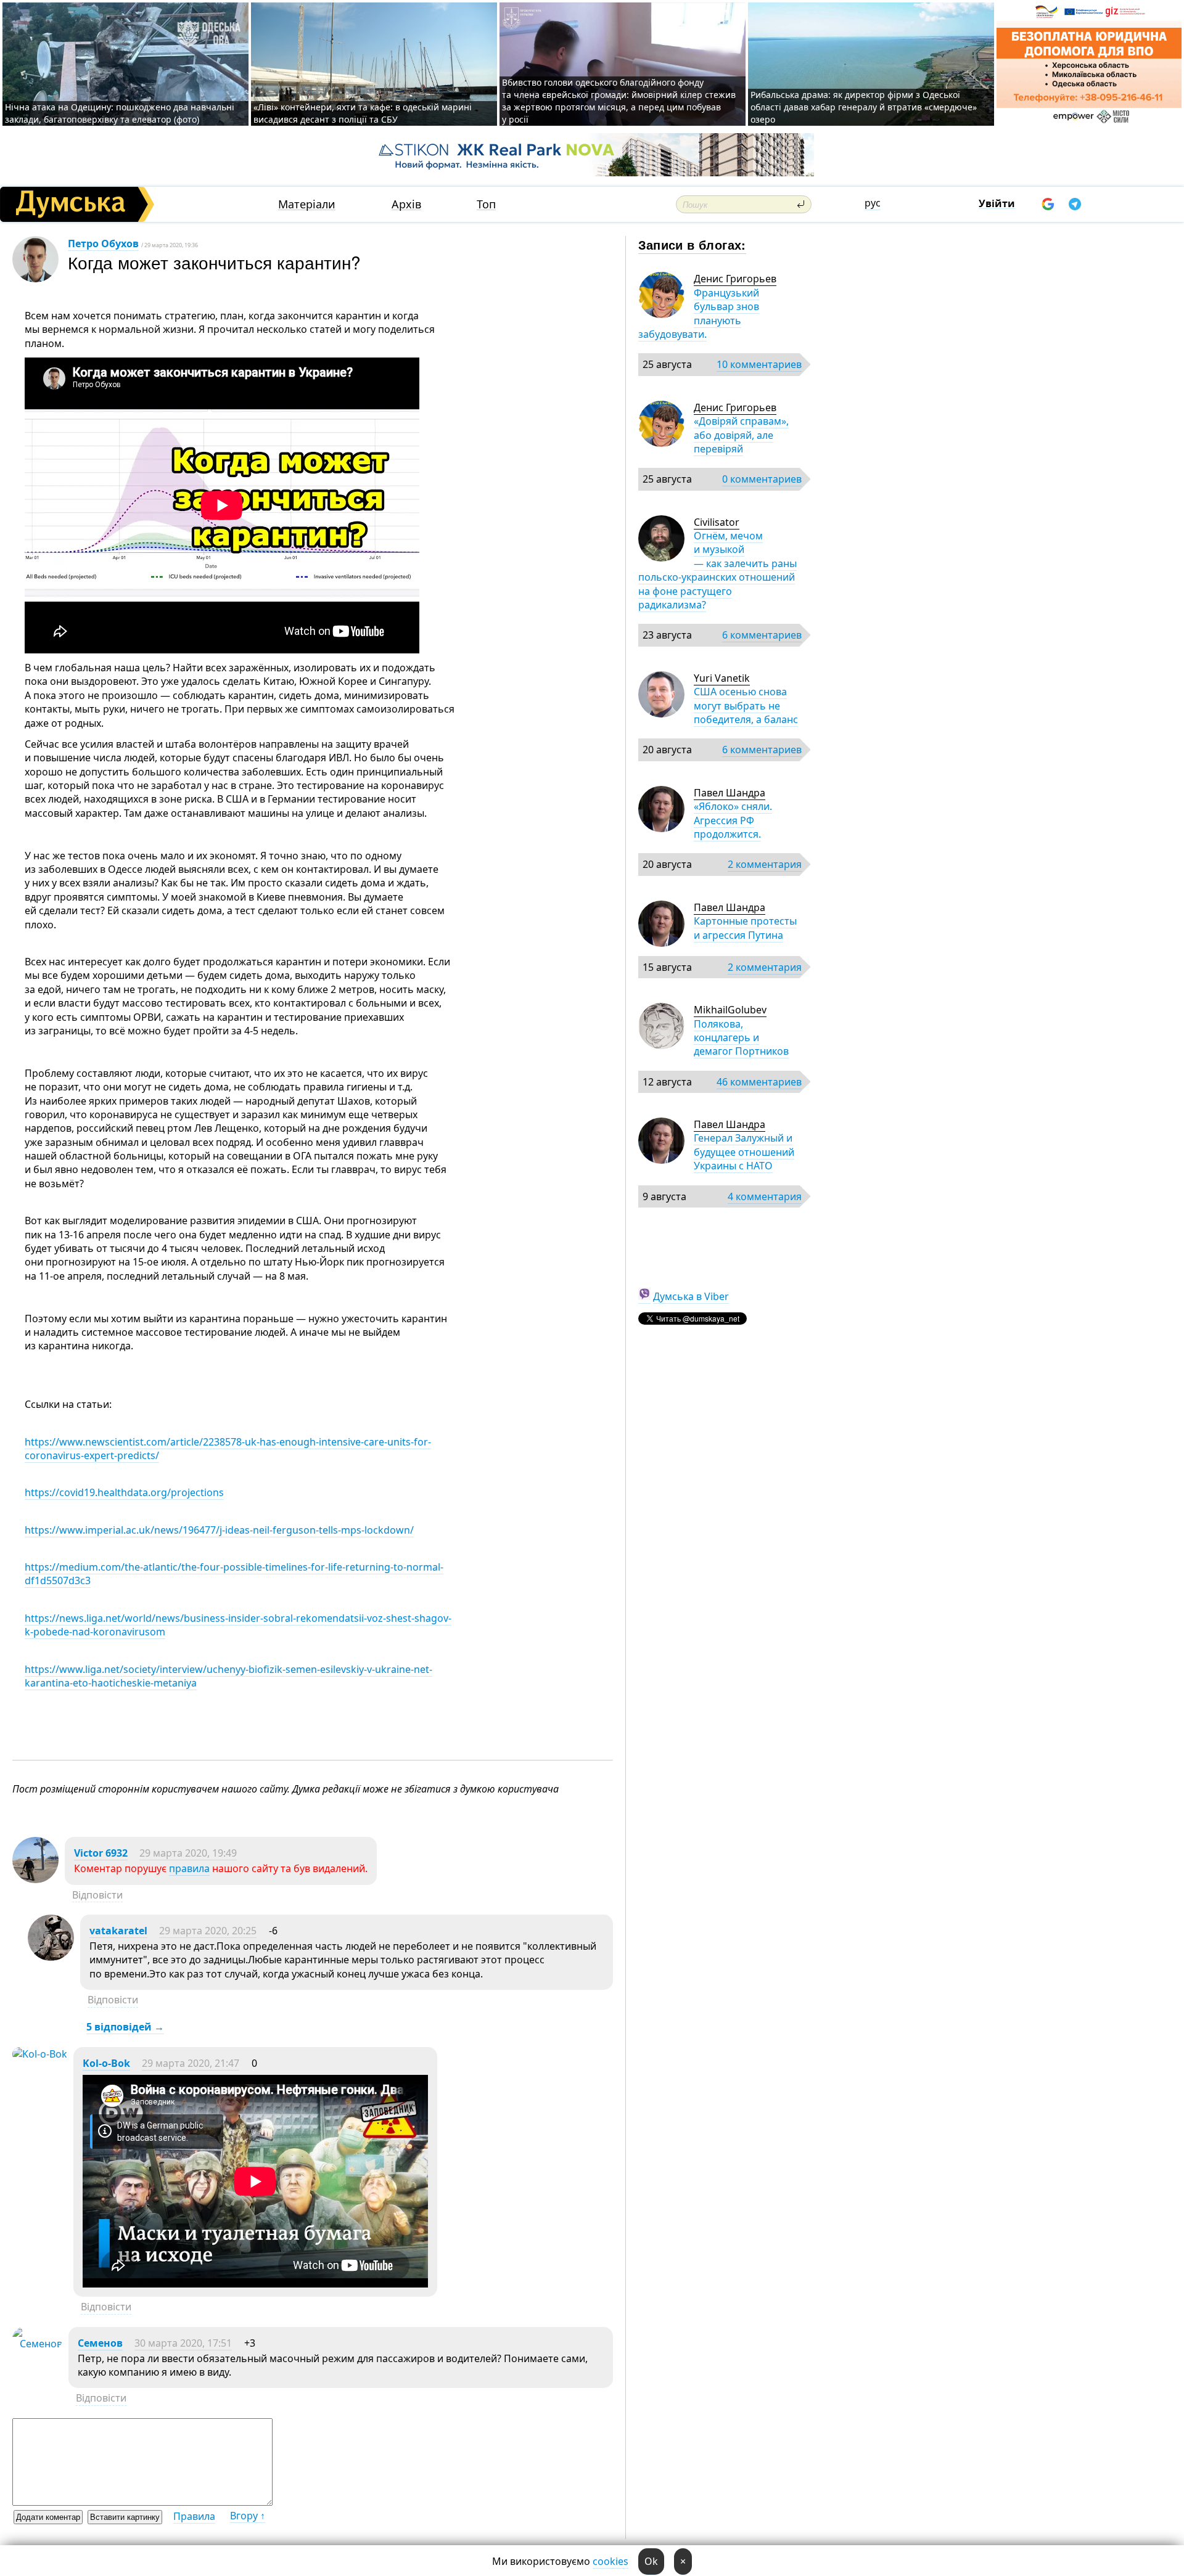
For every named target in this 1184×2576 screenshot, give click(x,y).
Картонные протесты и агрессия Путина (745, 928)
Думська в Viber (691, 1296)
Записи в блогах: (692, 244)
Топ (486, 204)
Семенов (100, 2343)
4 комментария (765, 1196)
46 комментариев (759, 1082)
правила (189, 1868)
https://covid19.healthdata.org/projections (124, 1492)
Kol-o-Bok (106, 2063)
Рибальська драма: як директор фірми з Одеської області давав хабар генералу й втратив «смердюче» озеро (864, 107)
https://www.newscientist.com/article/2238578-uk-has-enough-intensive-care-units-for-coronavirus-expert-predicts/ (228, 1449)
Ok (651, 2561)
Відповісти (97, 1895)
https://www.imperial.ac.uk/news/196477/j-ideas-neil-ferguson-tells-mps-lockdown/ (219, 1530)
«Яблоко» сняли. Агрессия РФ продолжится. (733, 820)
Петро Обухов (103, 243)
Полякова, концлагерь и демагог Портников (741, 1038)
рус (873, 203)
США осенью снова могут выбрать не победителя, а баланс (746, 705)
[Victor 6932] (35, 1879)
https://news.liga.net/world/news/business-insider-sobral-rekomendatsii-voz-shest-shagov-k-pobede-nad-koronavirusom (238, 1625)
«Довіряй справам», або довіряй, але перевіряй (741, 435)
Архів (406, 204)
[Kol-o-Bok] (40, 2054)
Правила (194, 2516)
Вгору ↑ (248, 2516)
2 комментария (765, 864)
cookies (610, 2561)
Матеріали (307, 204)
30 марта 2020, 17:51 (183, 2343)
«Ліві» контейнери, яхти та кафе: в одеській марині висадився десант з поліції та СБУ (363, 113)
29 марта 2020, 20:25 (208, 1931)
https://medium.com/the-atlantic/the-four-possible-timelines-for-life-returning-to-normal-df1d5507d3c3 (234, 1574)
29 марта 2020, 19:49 (188, 1853)
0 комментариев (762, 479)
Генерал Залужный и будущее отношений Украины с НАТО (744, 1152)
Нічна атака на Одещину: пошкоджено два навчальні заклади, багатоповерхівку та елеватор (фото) (120, 113)
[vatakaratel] (51, 1957)
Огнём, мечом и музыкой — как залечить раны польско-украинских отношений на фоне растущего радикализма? (717, 570)
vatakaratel (118, 1931)
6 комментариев (762, 635)
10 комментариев (759, 364)
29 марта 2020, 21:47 (191, 2063)
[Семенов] (37, 2344)
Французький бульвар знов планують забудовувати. (699, 313)
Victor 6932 (101, 1853)
